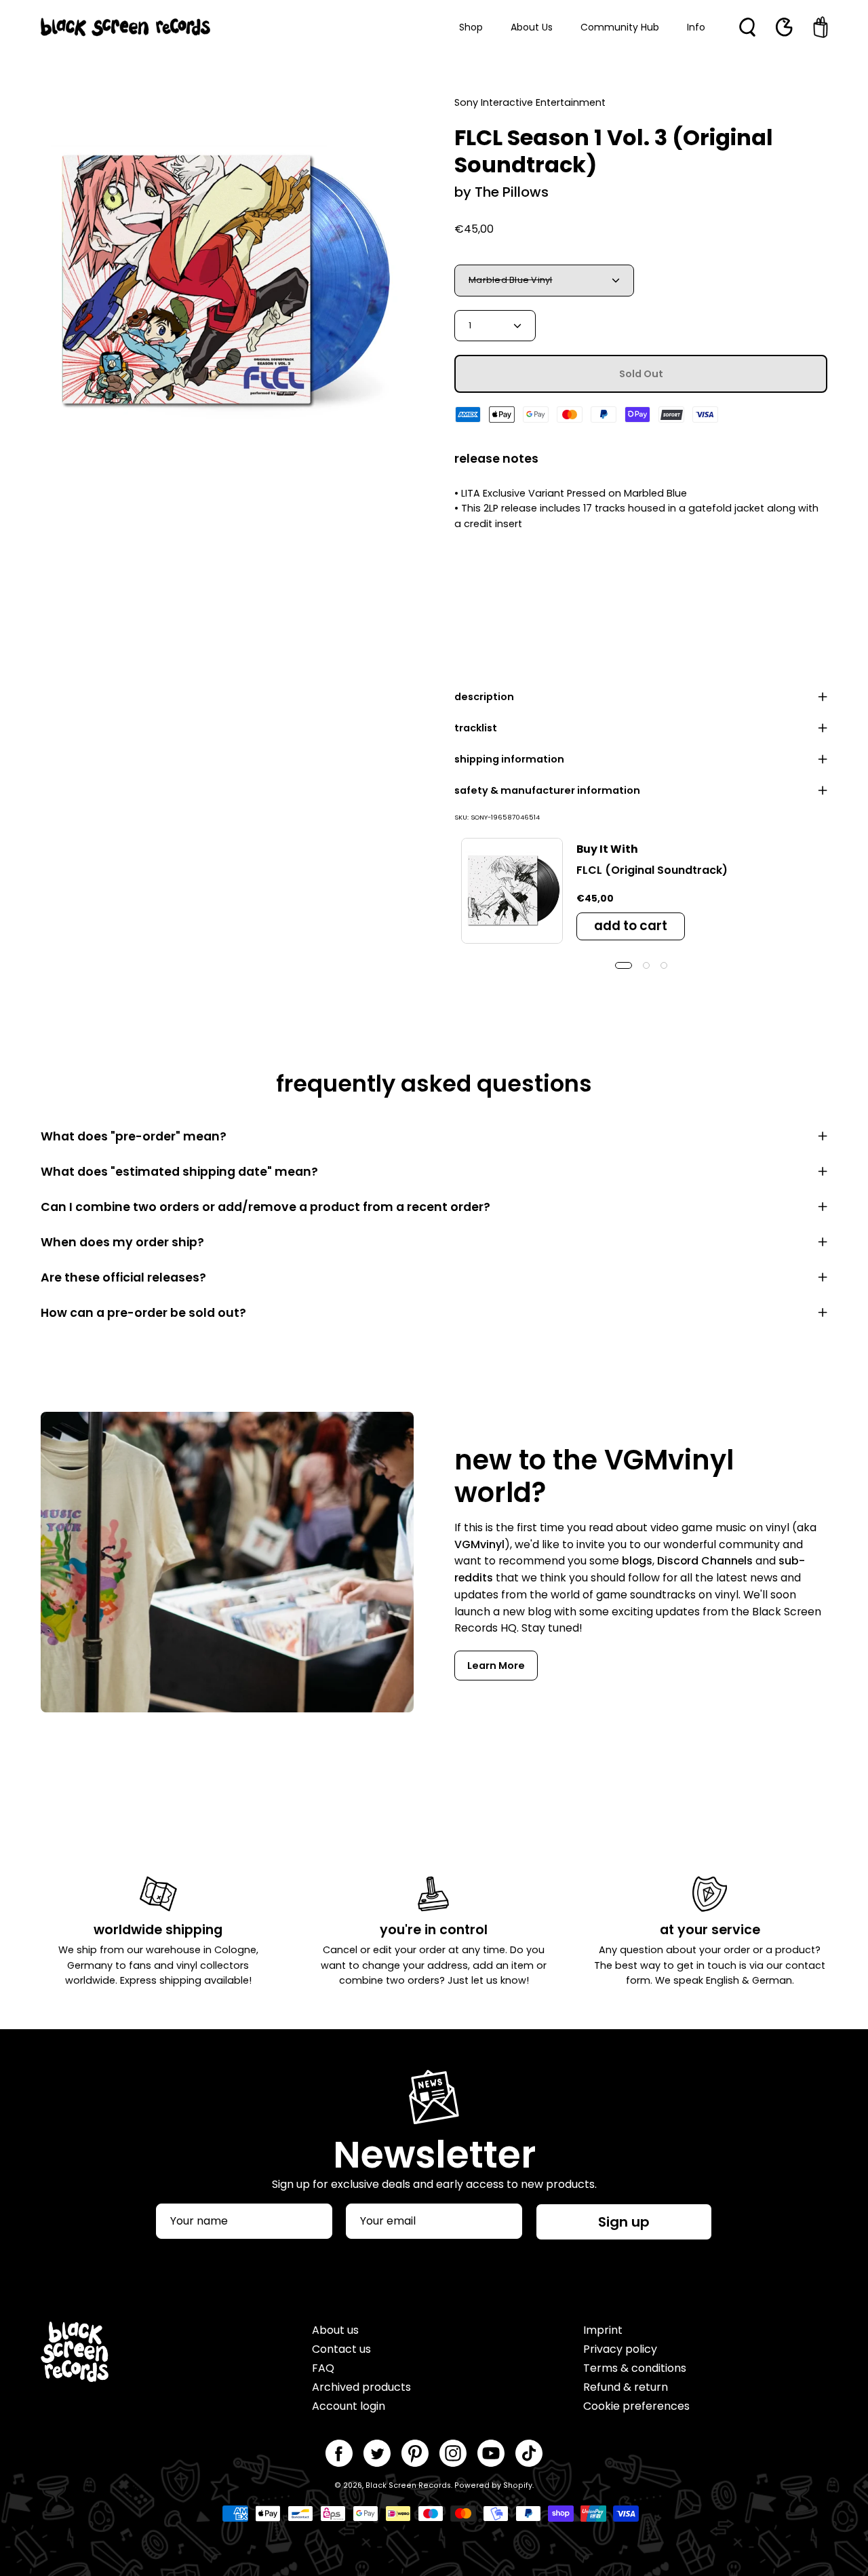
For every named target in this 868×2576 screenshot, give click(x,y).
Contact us (341, 2349)
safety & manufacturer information (547, 790)
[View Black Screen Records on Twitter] (377, 2453)
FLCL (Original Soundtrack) (652, 870)
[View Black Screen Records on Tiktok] (529, 2453)
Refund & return (626, 2387)
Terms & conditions (635, 2368)
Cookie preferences (636, 2406)
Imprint (603, 2330)
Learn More (496, 1666)
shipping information (509, 759)
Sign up (624, 2222)
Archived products (361, 2387)
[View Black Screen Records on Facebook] (339, 2453)
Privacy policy (620, 2349)
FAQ (323, 2368)
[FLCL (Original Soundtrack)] (512, 891)
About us (335, 2330)
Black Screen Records (408, 2485)
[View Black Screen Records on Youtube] (491, 2453)
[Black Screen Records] (125, 27)
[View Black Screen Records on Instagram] (453, 2453)
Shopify (518, 2485)
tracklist (476, 728)
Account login (349, 2406)
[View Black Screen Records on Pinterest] (415, 2453)
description (484, 697)
